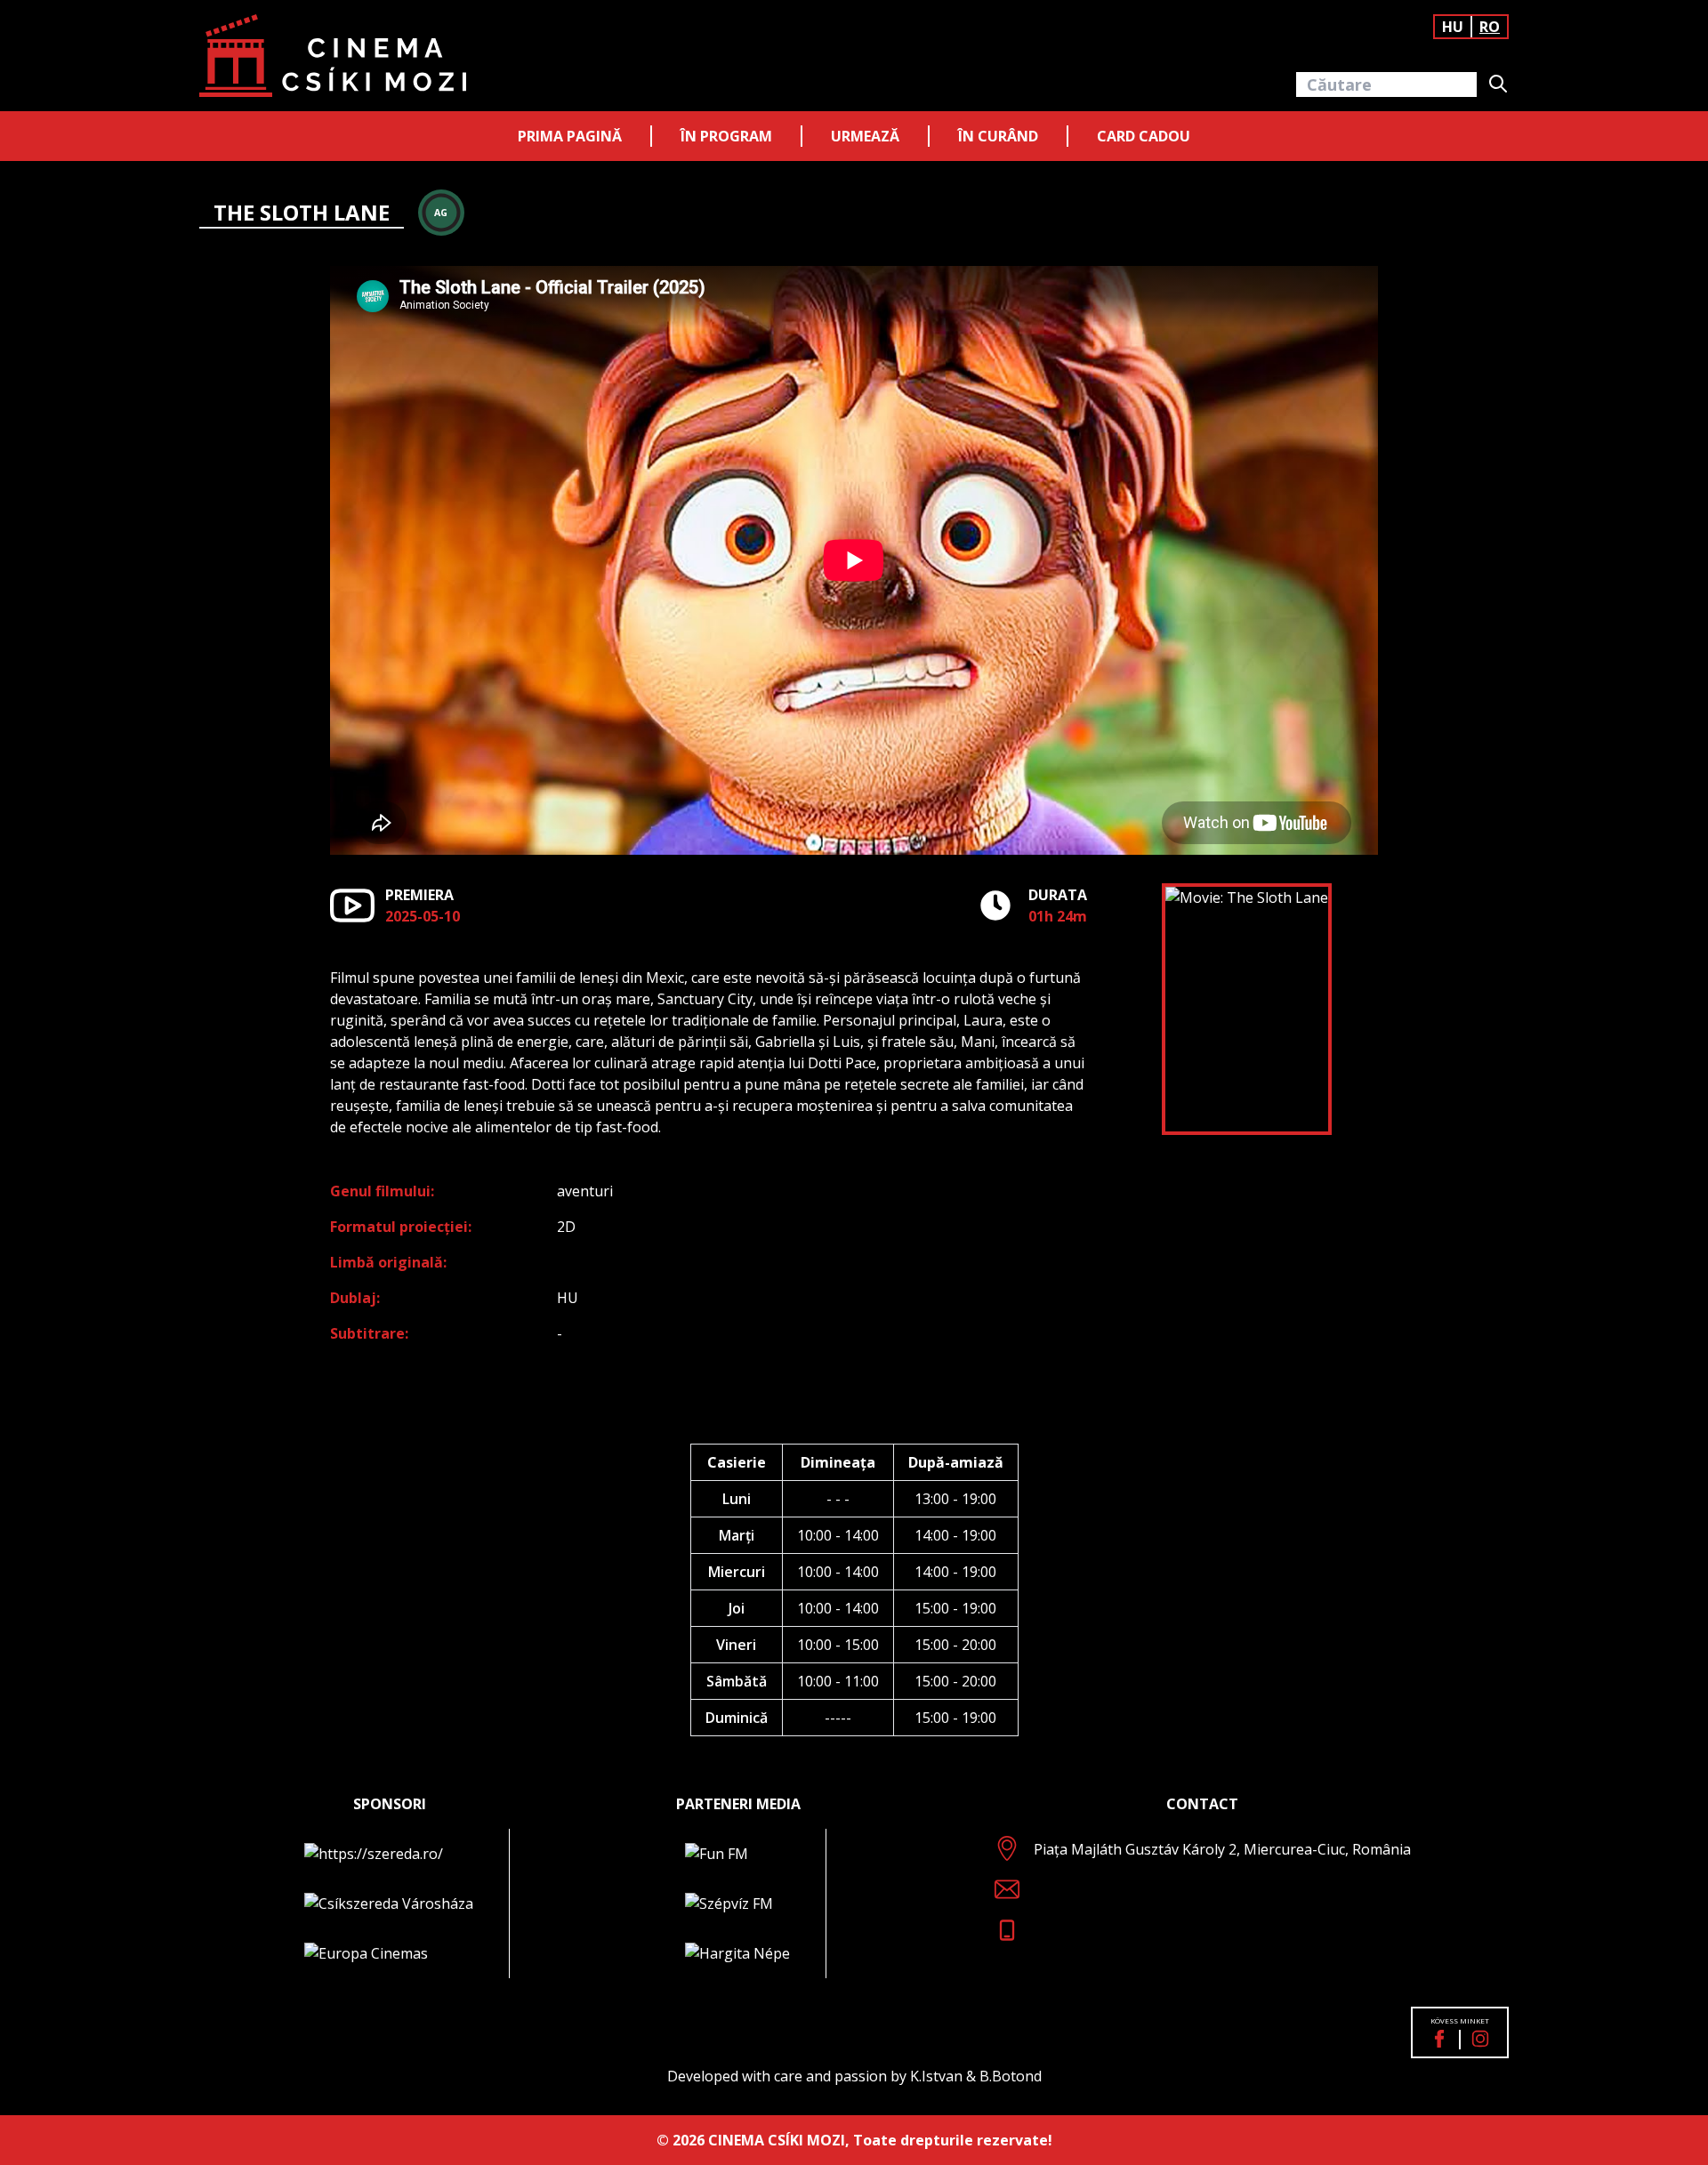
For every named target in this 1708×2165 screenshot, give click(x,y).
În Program (726, 136)
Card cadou (1144, 136)
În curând (998, 136)
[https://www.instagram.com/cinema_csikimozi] (1480, 2039)
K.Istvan (936, 2076)
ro (1490, 27)
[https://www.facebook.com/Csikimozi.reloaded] (1439, 2039)
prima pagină (570, 136)
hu (1453, 27)
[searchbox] (1386, 85)
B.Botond (1011, 2076)
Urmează (865, 136)
